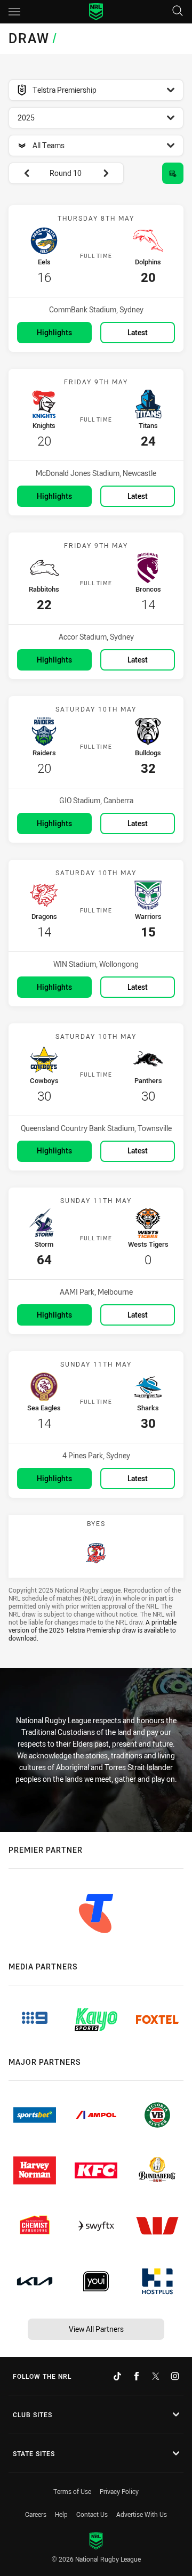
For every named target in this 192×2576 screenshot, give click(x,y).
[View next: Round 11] (111, 173)
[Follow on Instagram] (175, 2376)
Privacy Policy (119, 2491)
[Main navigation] (14, 12)
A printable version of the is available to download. (93, 1630)
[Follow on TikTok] (117, 2376)
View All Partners (96, 2329)
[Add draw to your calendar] (173, 173)
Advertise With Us (142, 2514)
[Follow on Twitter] (156, 2376)
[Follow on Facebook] (137, 2376)
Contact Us (92, 2514)
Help (61, 2514)
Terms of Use (72, 2491)
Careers (36, 2514)
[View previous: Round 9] (21, 173)
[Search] (178, 11)
